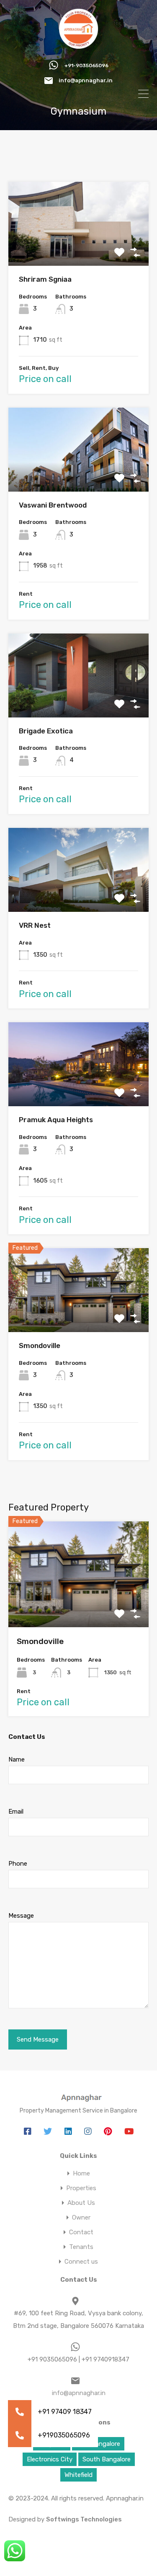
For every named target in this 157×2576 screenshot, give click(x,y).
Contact (81, 2232)
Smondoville (40, 1346)
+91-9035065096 (86, 65)
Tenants (81, 2247)
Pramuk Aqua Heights (56, 1120)
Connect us (81, 2262)
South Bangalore (107, 2459)
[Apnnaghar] (78, 45)
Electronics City (50, 2459)
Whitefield (78, 2475)
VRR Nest (35, 925)
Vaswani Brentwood (53, 505)
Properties (81, 2188)
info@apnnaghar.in (86, 80)
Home (81, 2174)
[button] (20, 2435)
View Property (78, 249)
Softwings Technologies (84, 2519)
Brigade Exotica (46, 731)
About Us (81, 2203)
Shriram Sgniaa (45, 279)
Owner (81, 2218)
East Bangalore (98, 2444)
